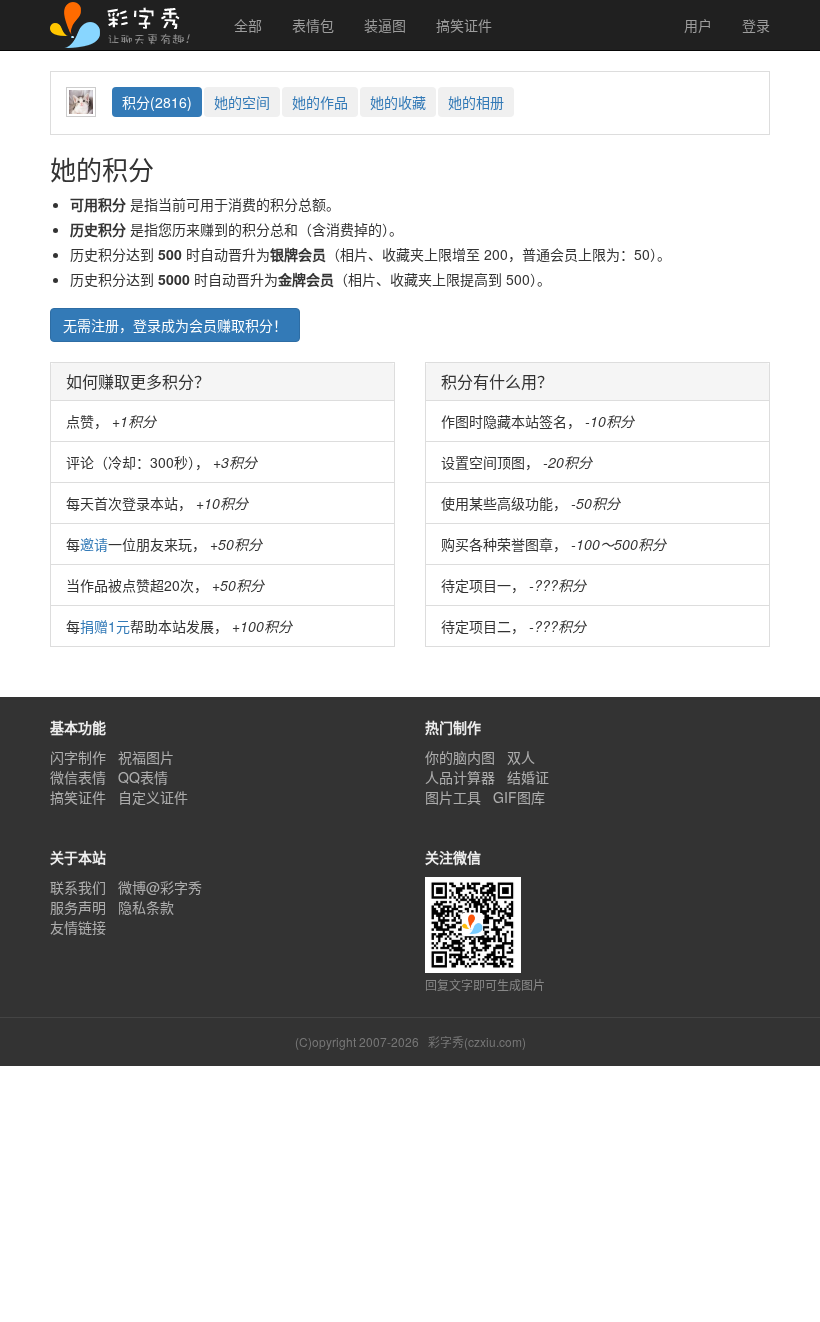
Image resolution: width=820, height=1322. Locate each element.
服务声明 (78, 907)
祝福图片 (146, 757)
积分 (157, 102)
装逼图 (385, 25)
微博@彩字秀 (160, 887)
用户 (696, 25)
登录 (756, 25)
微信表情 (78, 777)
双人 (521, 757)
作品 (320, 102)
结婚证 (528, 777)
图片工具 (453, 797)
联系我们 (78, 887)
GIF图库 (519, 797)
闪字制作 (78, 757)
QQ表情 (143, 777)
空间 (242, 102)
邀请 (94, 544)
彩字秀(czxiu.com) (477, 1041)
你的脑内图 (460, 757)
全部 (248, 25)
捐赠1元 (105, 626)
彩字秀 (127, 25)
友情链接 (78, 927)
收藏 (398, 102)
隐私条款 (146, 907)
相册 (476, 102)
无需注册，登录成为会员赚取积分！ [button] (175, 325)
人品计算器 (460, 777)
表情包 (313, 25)
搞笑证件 (464, 25)
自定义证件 (153, 797)
